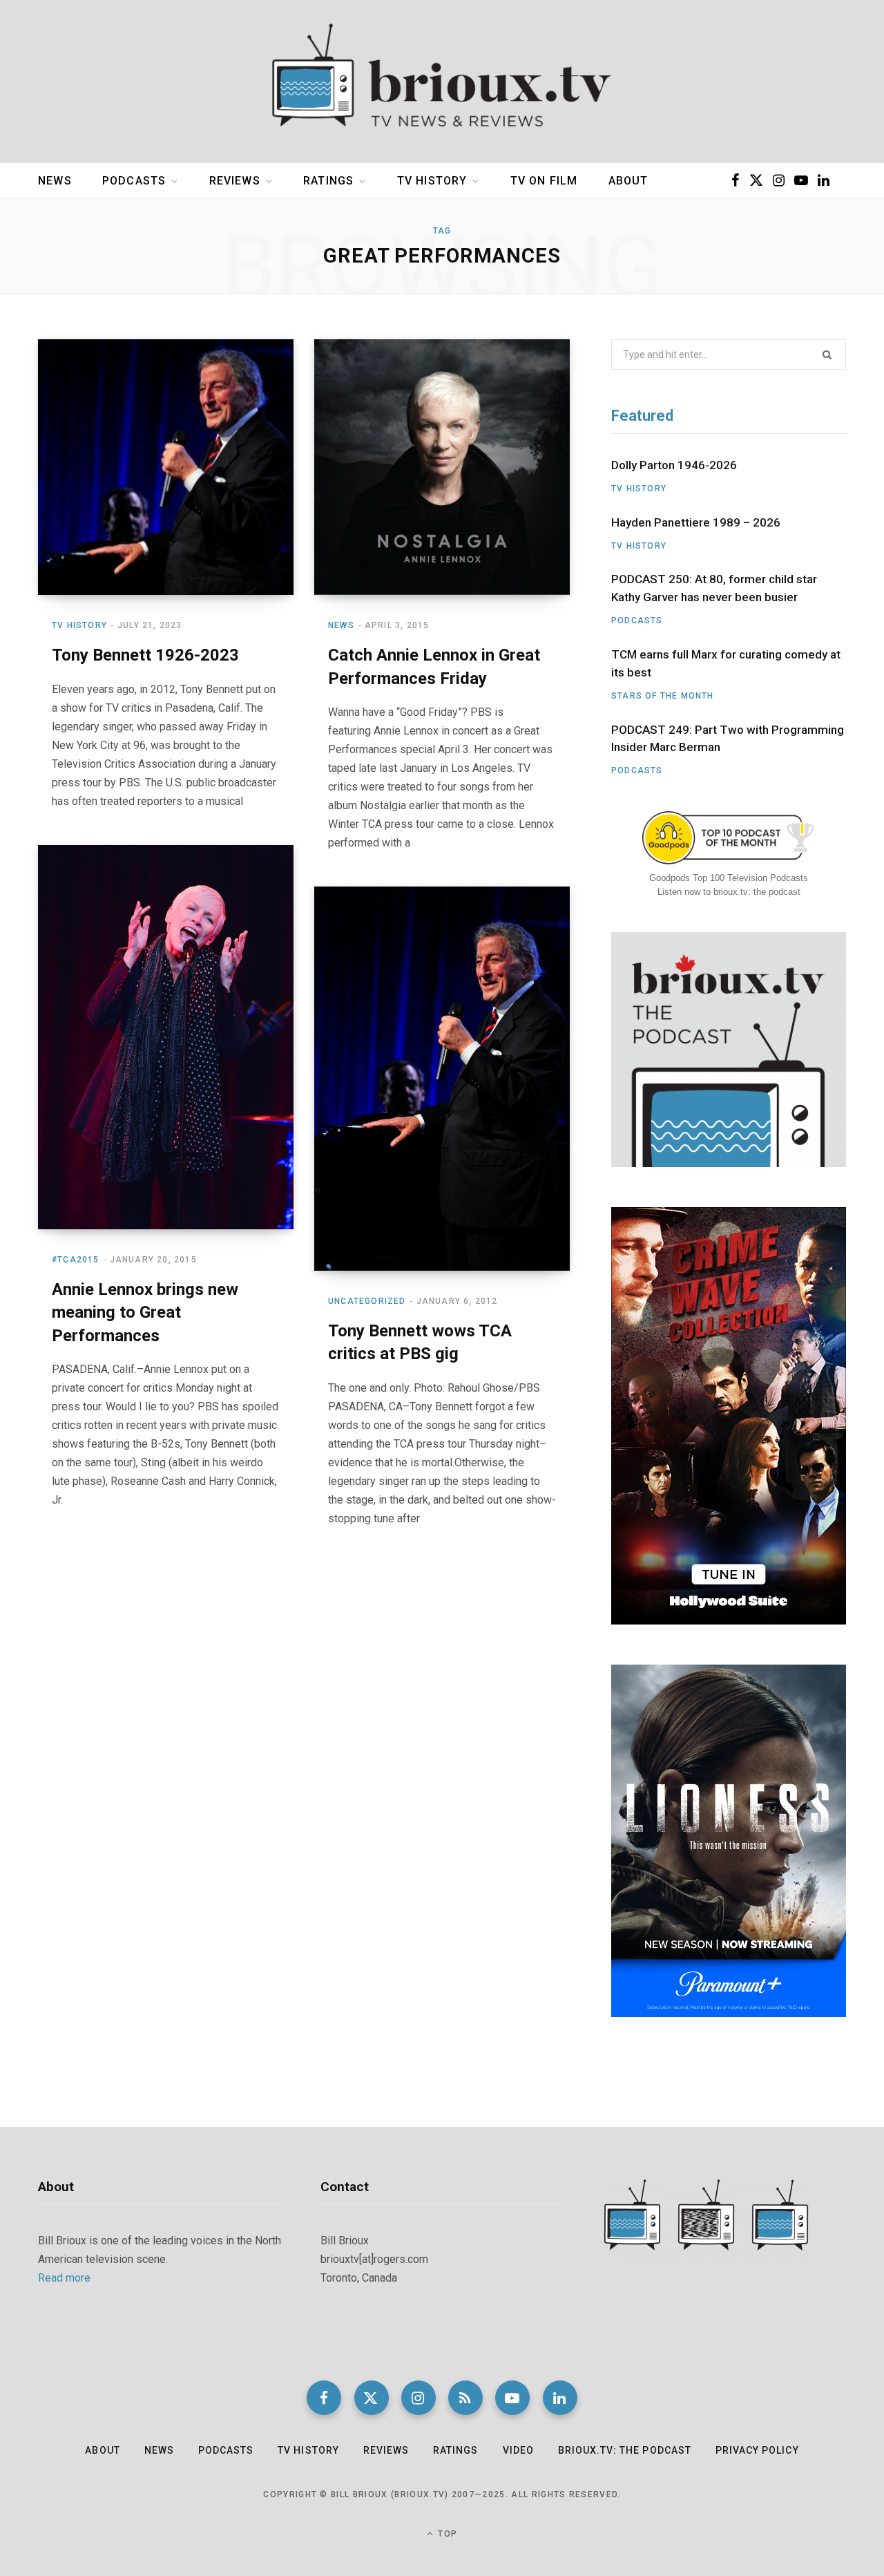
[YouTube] (512, 2398)
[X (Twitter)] (372, 2398)
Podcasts (134, 181)
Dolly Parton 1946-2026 (674, 465)
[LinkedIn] (560, 2398)
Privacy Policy (757, 2450)
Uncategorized (367, 1301)
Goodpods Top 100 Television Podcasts (729, 878)
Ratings (328, 181)
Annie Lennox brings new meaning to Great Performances (145, 1313)
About (628, 181)
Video (518, 2450)
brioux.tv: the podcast (625, 2450)
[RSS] (465, 2398)
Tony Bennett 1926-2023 (145, 655)
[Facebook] (324, 2398)
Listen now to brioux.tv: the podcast (729, 892)
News (55, 181)
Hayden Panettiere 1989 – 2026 (696, 522)
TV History (432, 181)
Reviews (235, 181)
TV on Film (544, 181)
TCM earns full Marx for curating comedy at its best (726, 663)
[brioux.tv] (442, 82)
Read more (64, 2278)
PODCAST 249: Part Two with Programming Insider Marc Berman (728, 739)
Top (446, 2534)
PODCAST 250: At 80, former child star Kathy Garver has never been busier (714, 588)
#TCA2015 (76, 1260)
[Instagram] (419, 2398)
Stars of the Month (663, 696)
